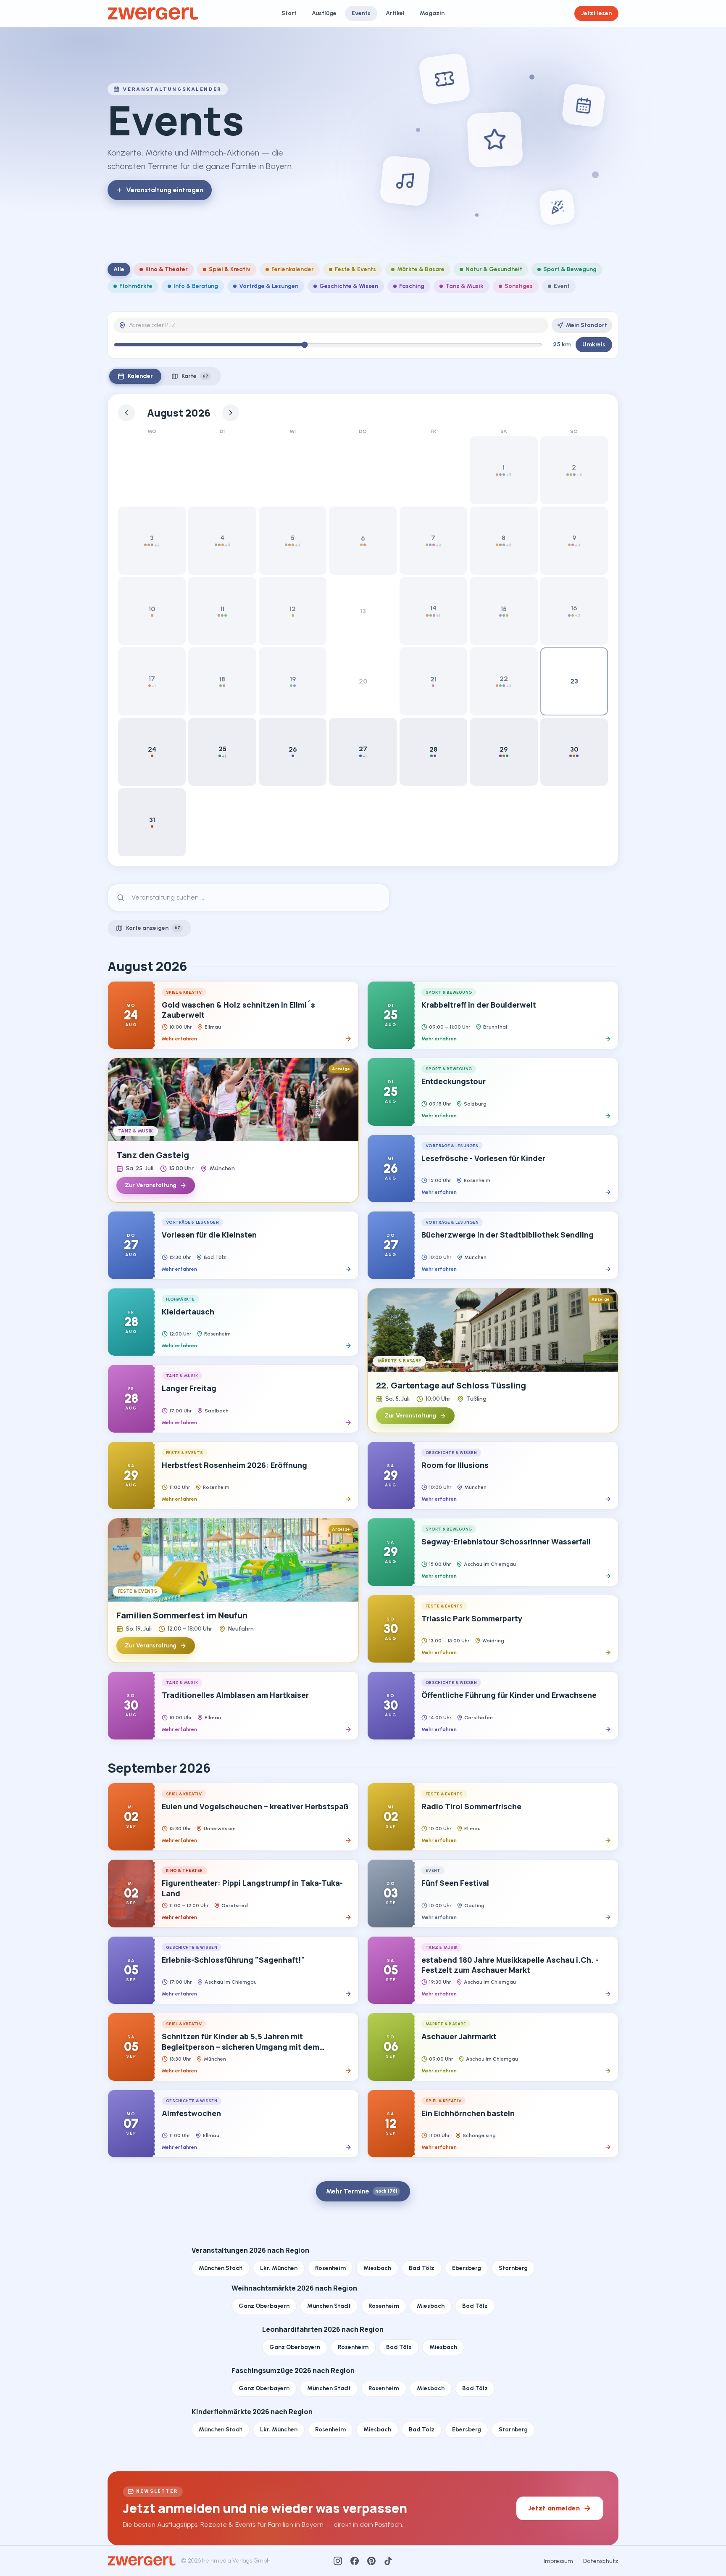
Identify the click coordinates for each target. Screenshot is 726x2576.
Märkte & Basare (421, 269)
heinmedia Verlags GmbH (236, 2561)
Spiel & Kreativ (230, 269)
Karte (195, 376)
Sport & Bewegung (570, 269)
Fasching (412, 286)
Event (562, 286)
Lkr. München (279, 2268)
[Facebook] (355, 2561)
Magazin (432, 13)
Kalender (140, 376)
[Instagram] (338, 2561)
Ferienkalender (293, 269)
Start (289, 13)
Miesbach (377, 2268)
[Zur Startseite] (153, 13)
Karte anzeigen (153, 928)
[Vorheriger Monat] (126, 413)
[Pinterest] (371, 2561)
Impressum (558, 2561)
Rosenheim (330, 2268)
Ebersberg (467, 2268)
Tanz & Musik (464, 286)
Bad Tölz (422, 2268)
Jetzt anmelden (554, 2508)
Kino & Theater (167, 269)
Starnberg (513, 2268)
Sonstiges (519, 286)
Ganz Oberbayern (264, 2306)
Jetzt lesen (596, 13)
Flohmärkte (136, 286)
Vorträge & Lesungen (269, 286)
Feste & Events (355, 269)
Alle (119, 269)
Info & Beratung (196, 286)
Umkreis (594, 344)
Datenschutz (601, 2561)
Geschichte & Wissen (349, 286)
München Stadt (221, 2268)
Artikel (395, 13)
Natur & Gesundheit (494, 269)
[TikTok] (388, 2561)
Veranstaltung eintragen (165, 190)
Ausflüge (324, 13)
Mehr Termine (362, 2191)
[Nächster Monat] (231, 413)
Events (361, 13)
